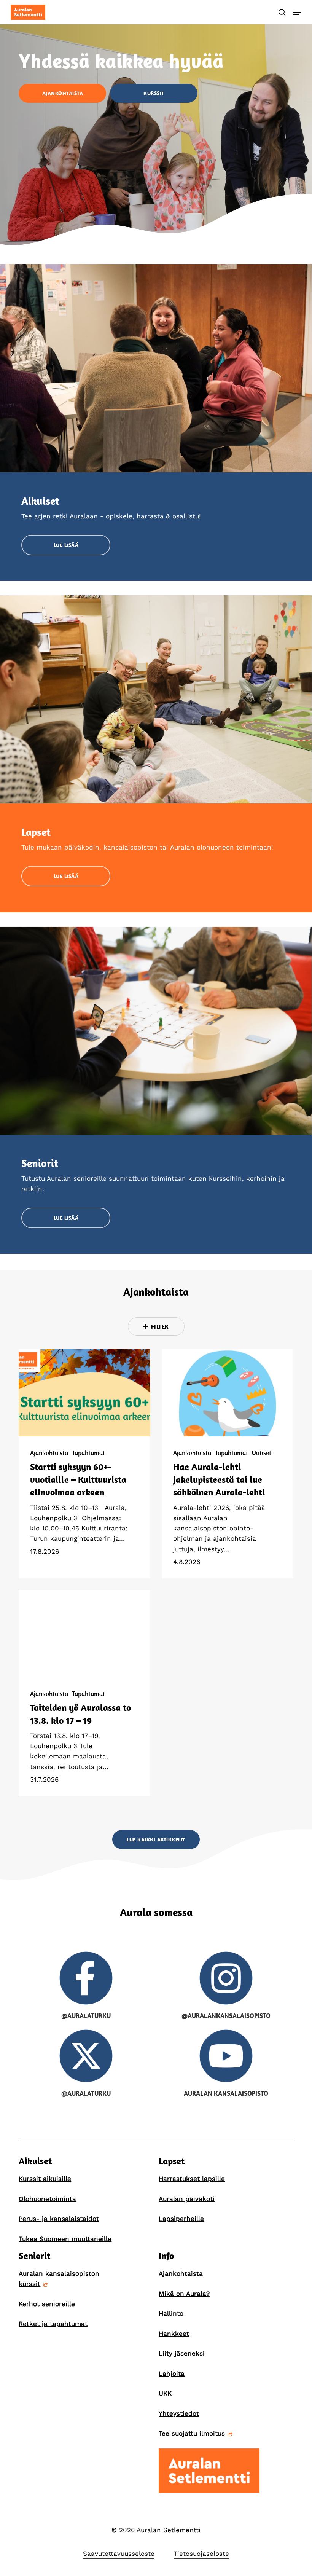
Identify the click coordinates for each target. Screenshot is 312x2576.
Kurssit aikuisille (45, 2179)
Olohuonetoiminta (47, 2199)
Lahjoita (172, 2374)
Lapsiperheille (181, 2219)
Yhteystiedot (179, 2413)
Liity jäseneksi (182, 2353)
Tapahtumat (88, 1453)
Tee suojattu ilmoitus (192, 2433)
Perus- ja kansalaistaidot (59, 2219)
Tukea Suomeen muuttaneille (65, 2239)
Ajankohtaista (49, 1453)
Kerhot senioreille (47, 2304)
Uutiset (262, 1453)
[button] (297, 12)
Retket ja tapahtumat (53, 2324)
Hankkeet (174, 2334)
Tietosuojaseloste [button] (201, 2554)
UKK (165, 2393)
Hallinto (171, 2313)
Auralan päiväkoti (187, 2199)
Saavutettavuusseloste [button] (119, 2554)
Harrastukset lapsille (192, 2179)
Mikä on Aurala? (184, 2294)
